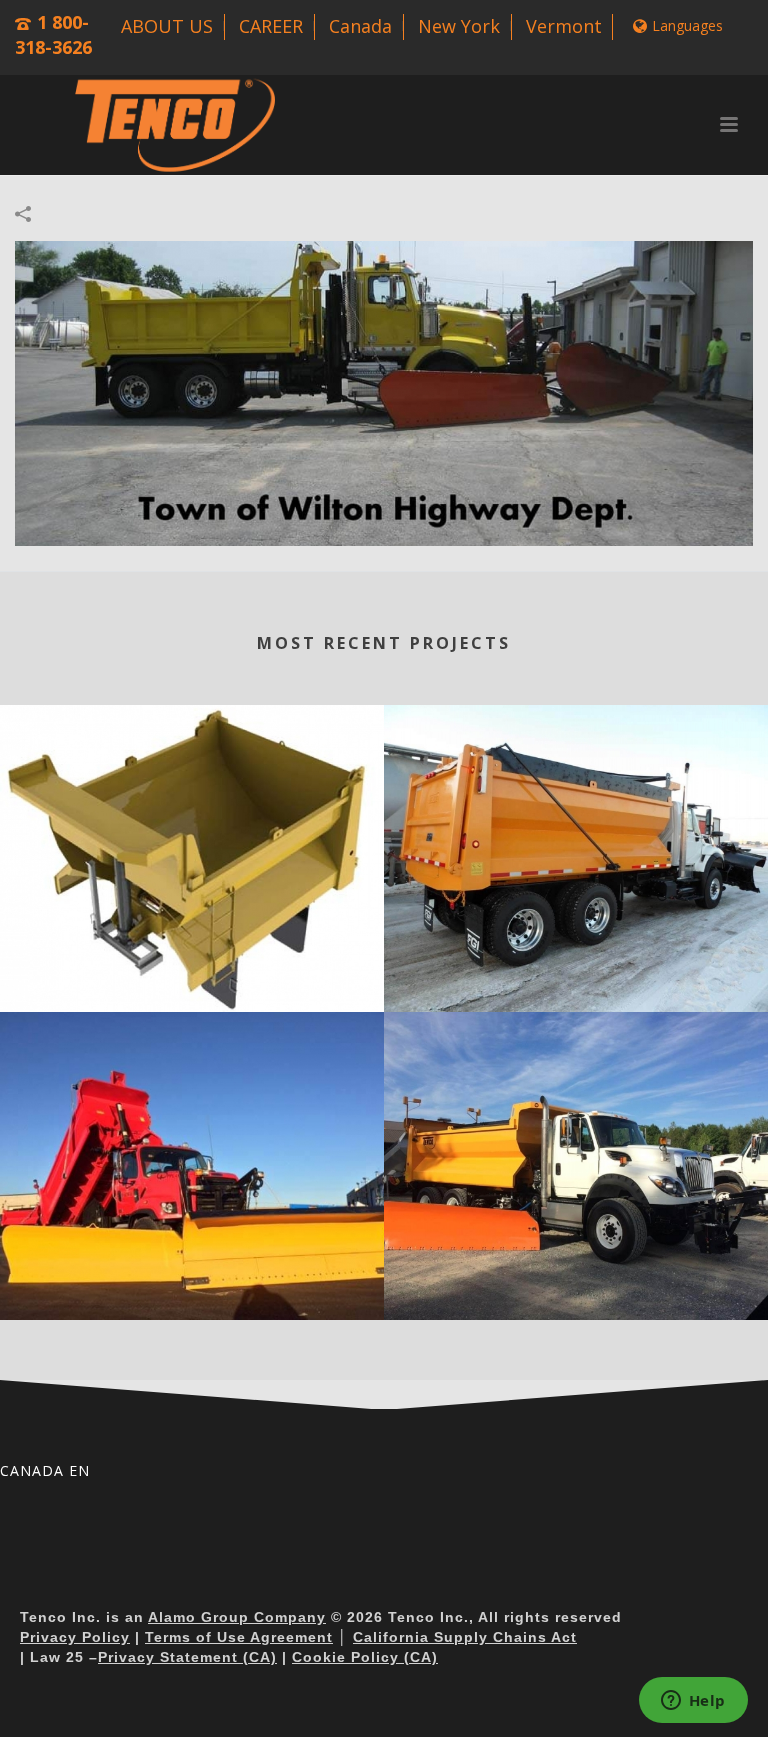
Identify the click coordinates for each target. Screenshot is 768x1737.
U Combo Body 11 (192, 1289)
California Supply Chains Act (465, 1637)
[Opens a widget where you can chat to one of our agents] (693, 1702)
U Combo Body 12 (576, 981)
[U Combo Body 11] (192, 1095)
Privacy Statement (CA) (187, 1657)
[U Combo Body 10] (576, 1095)
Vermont (564, 26)
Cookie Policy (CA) (365, 1657)
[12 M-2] (384, 391)
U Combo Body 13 (192, 981)
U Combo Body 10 (576, 1289)
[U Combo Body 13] (192, 787)
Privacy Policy (75, 1637)
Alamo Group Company (237, 1617)
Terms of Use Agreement (239, 1637)
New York (459, 26)
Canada (360, 26)
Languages (687, 25)
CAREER (271, 26)
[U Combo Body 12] (576, 787)
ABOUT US (167, 26)
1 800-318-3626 (53, 34)
